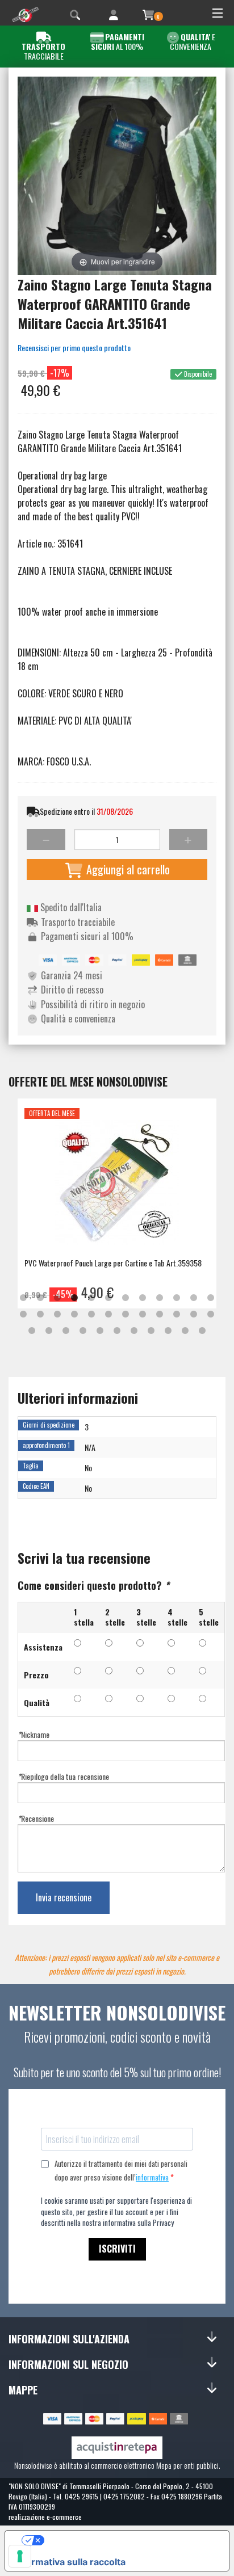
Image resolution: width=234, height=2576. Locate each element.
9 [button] (160, 1298)
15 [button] (57, 1315)
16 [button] (74, 1315)
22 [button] (177, 1315)
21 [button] (160, 1315)
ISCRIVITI (117, 2249)
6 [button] (108, 1298)
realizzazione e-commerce (45, 2517)
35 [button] (202, 1331)
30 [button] (117, 1331)
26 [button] (49, 1331)
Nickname (34, 1734)
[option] (117, 1203)
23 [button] (194, 1315)
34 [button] (185, 1331)
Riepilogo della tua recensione (63, 1776)
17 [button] (91, 1315)
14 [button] (40, 1315)
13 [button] (23, 1315)
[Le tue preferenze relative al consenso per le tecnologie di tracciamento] (20, 2556)
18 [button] (108, 1315)
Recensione (36, 1818)
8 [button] (143, 1298)
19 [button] (126, 1315)
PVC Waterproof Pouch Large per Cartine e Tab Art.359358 (113, 1263)
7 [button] (126, 1298)
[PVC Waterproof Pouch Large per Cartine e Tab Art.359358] (117, 1187)
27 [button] (66, 1331)
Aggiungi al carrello (127, 869)
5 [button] (91, 1298)
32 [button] (151, 1331)
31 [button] (134, 1331)
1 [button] (23, 1298)
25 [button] (32, 1331)
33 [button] (168, 1331)
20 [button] (143, 1315)
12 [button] (211, 1298)
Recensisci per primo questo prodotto (74, 348)
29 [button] (100, 1331)
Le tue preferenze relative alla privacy (128, 2540)
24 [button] (211, 1315)
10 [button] (177, 1298)
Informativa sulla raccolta (70, 2562)
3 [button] (57, 1298)
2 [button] (40, 1298)
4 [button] (74, 1298)
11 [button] (194, 1298)
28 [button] (83, 1331)
